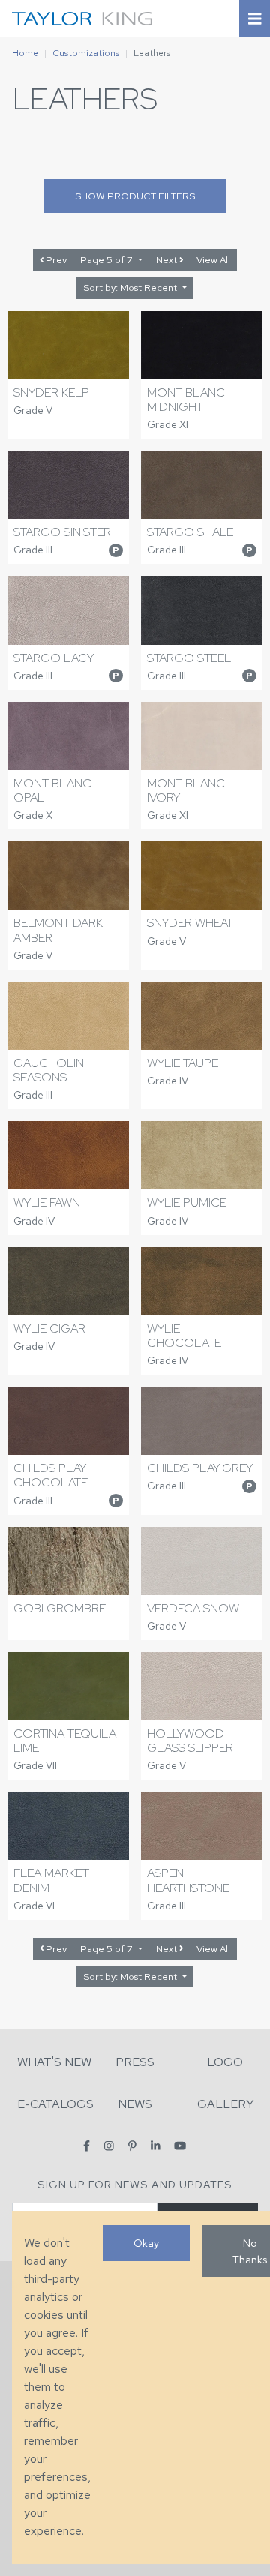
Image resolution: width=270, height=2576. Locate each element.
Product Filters (135, 196)
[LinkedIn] (156, 2145)
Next (168, 260)
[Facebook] (87, 2145)
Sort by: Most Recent (131, 288)
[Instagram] (109, 2145)
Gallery (226, 2104)
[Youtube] (180, 2145)
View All (213, 260)
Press (135, 2062)
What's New (54, 2062)
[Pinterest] (132, 2145)
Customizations (86, 53)
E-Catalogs (55, 2104)
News (135, 2104)
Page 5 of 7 (108, 260)
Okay (146, 2243)
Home (25, 53)
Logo (225, 2062)
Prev (55, 260)
